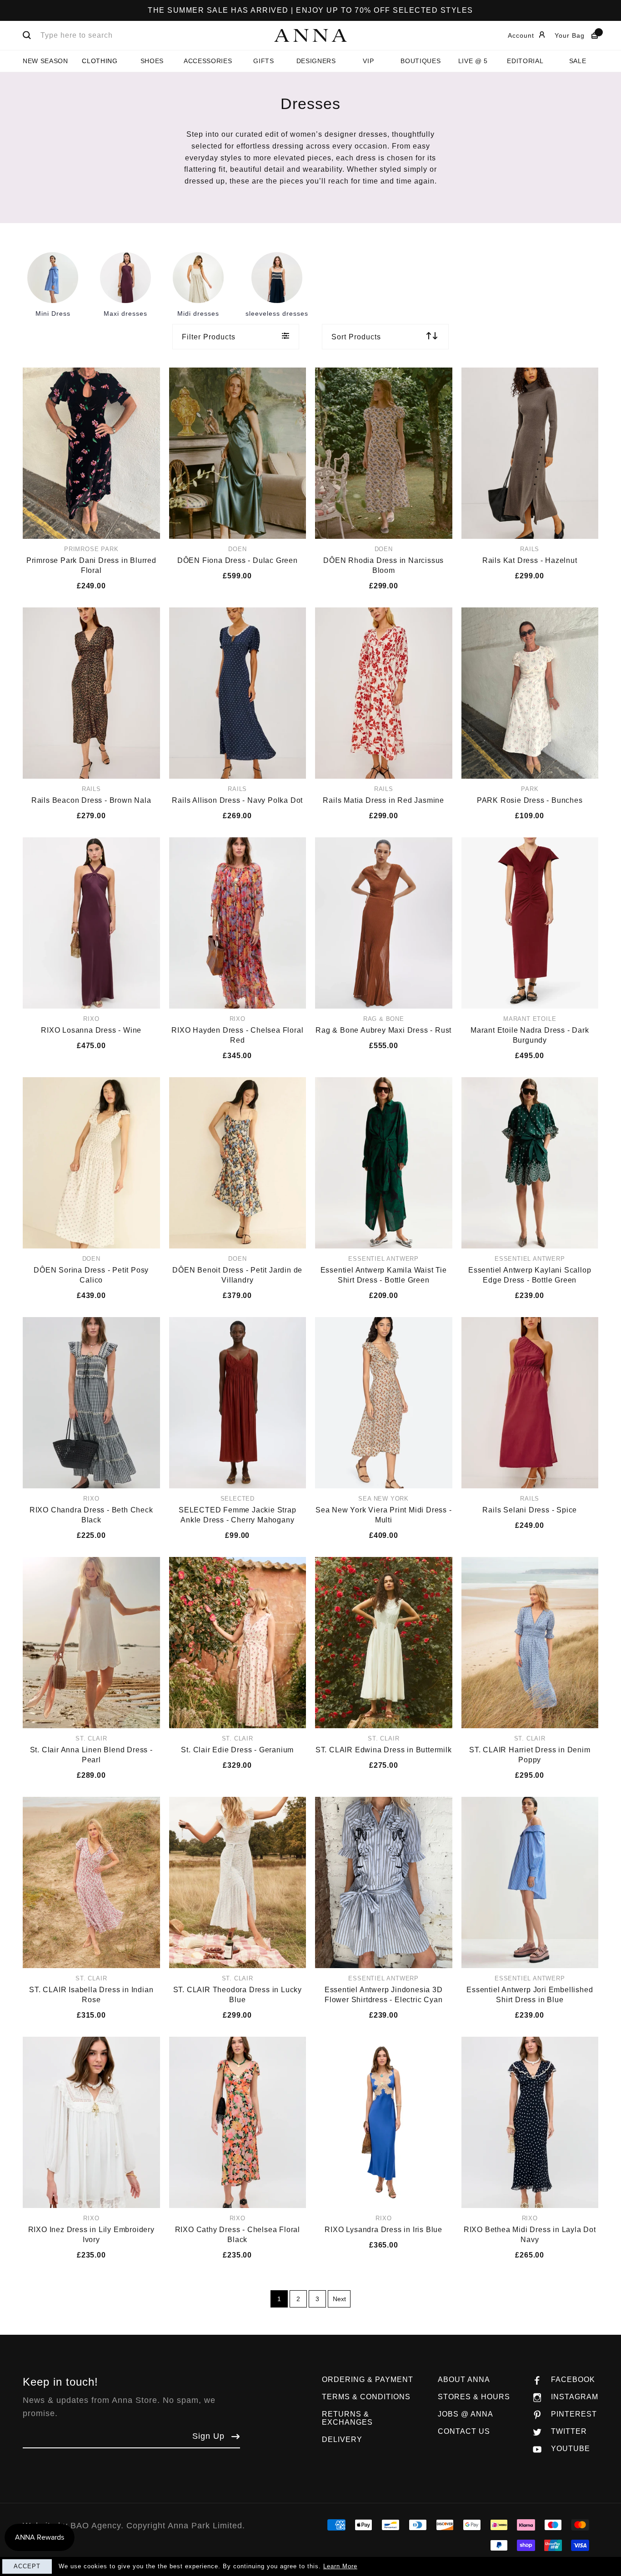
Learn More (340, 2566)
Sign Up (208, 2436)
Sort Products (356, 337)
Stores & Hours (474, 2397)
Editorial (525, 61)
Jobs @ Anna (466, 2414)
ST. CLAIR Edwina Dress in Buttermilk (384, 1750)
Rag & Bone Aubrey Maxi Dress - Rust (383, 1030)
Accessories (208, 61)
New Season (45, 61)
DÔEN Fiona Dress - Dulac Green (238, 560)
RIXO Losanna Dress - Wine (91, 1030)
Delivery (342, 2439)
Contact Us (464, 2431)
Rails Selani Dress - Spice (530, 1510)
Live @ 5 (473, 61)
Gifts (263, 61)
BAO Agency (96, 2526)
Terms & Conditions (366, 2397)
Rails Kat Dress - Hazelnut (530, 560)
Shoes (152, 61)
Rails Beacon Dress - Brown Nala (91, 800)
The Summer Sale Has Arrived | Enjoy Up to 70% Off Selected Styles (310, 10)
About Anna (464, 2380)
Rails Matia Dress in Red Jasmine (383, 800)
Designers (316, 61)
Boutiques (421, 61)
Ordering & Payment (368, 2380)
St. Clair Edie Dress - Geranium (237, 1750)
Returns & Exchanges (347, 2418)
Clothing (100, 61)
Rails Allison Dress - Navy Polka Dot (237, 800)
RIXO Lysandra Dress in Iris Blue (383, 2230)
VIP (368, 61)
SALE (578, 61)
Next (339, 2299)
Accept (27, 2566)
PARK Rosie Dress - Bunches (530, 800)
